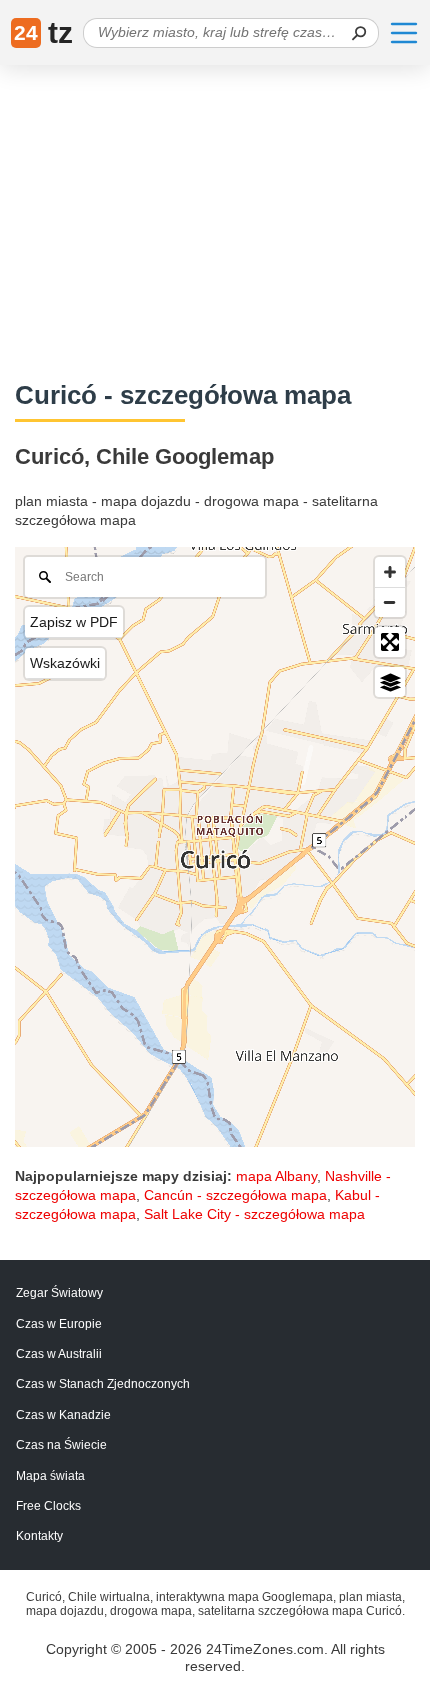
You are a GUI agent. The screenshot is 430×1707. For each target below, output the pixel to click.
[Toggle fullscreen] (390, 642)
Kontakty (39, 1536)
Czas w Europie (59, 1324)
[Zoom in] (390, 572)
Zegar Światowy (59, 1293)
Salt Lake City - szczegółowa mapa (254, 1214)
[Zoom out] (390, 602)
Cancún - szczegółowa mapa (235, 1195)
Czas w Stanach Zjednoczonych (103, 1384)
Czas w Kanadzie (63, 1415)
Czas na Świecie (61, 1445)
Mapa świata (50, 1476)
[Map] (215, 847)
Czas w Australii (59, 1354)
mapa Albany (276, 1176)
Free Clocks (48, 1506)
